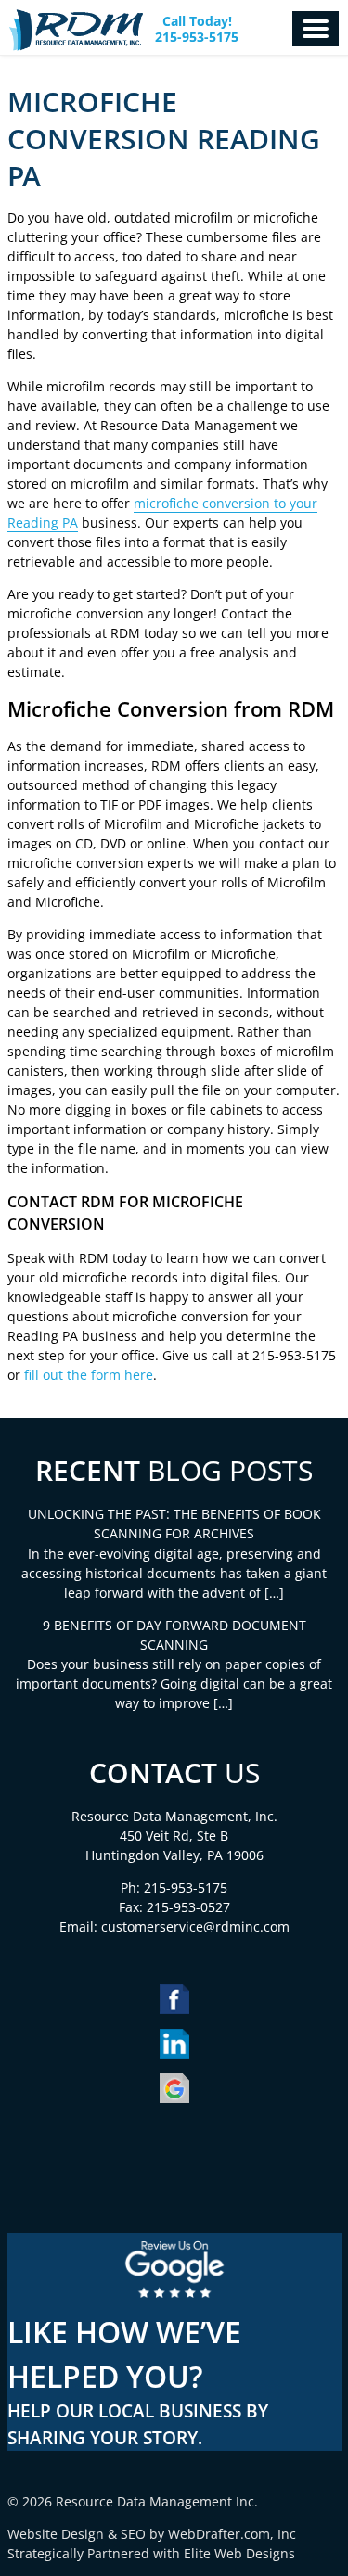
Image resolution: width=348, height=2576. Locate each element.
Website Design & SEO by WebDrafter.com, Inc (152, 2534)
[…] (274, 1593)
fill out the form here (89, 1375)
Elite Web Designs (239, 2553)
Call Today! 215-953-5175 (197, 30)
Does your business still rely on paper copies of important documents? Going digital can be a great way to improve (174, 1683)
